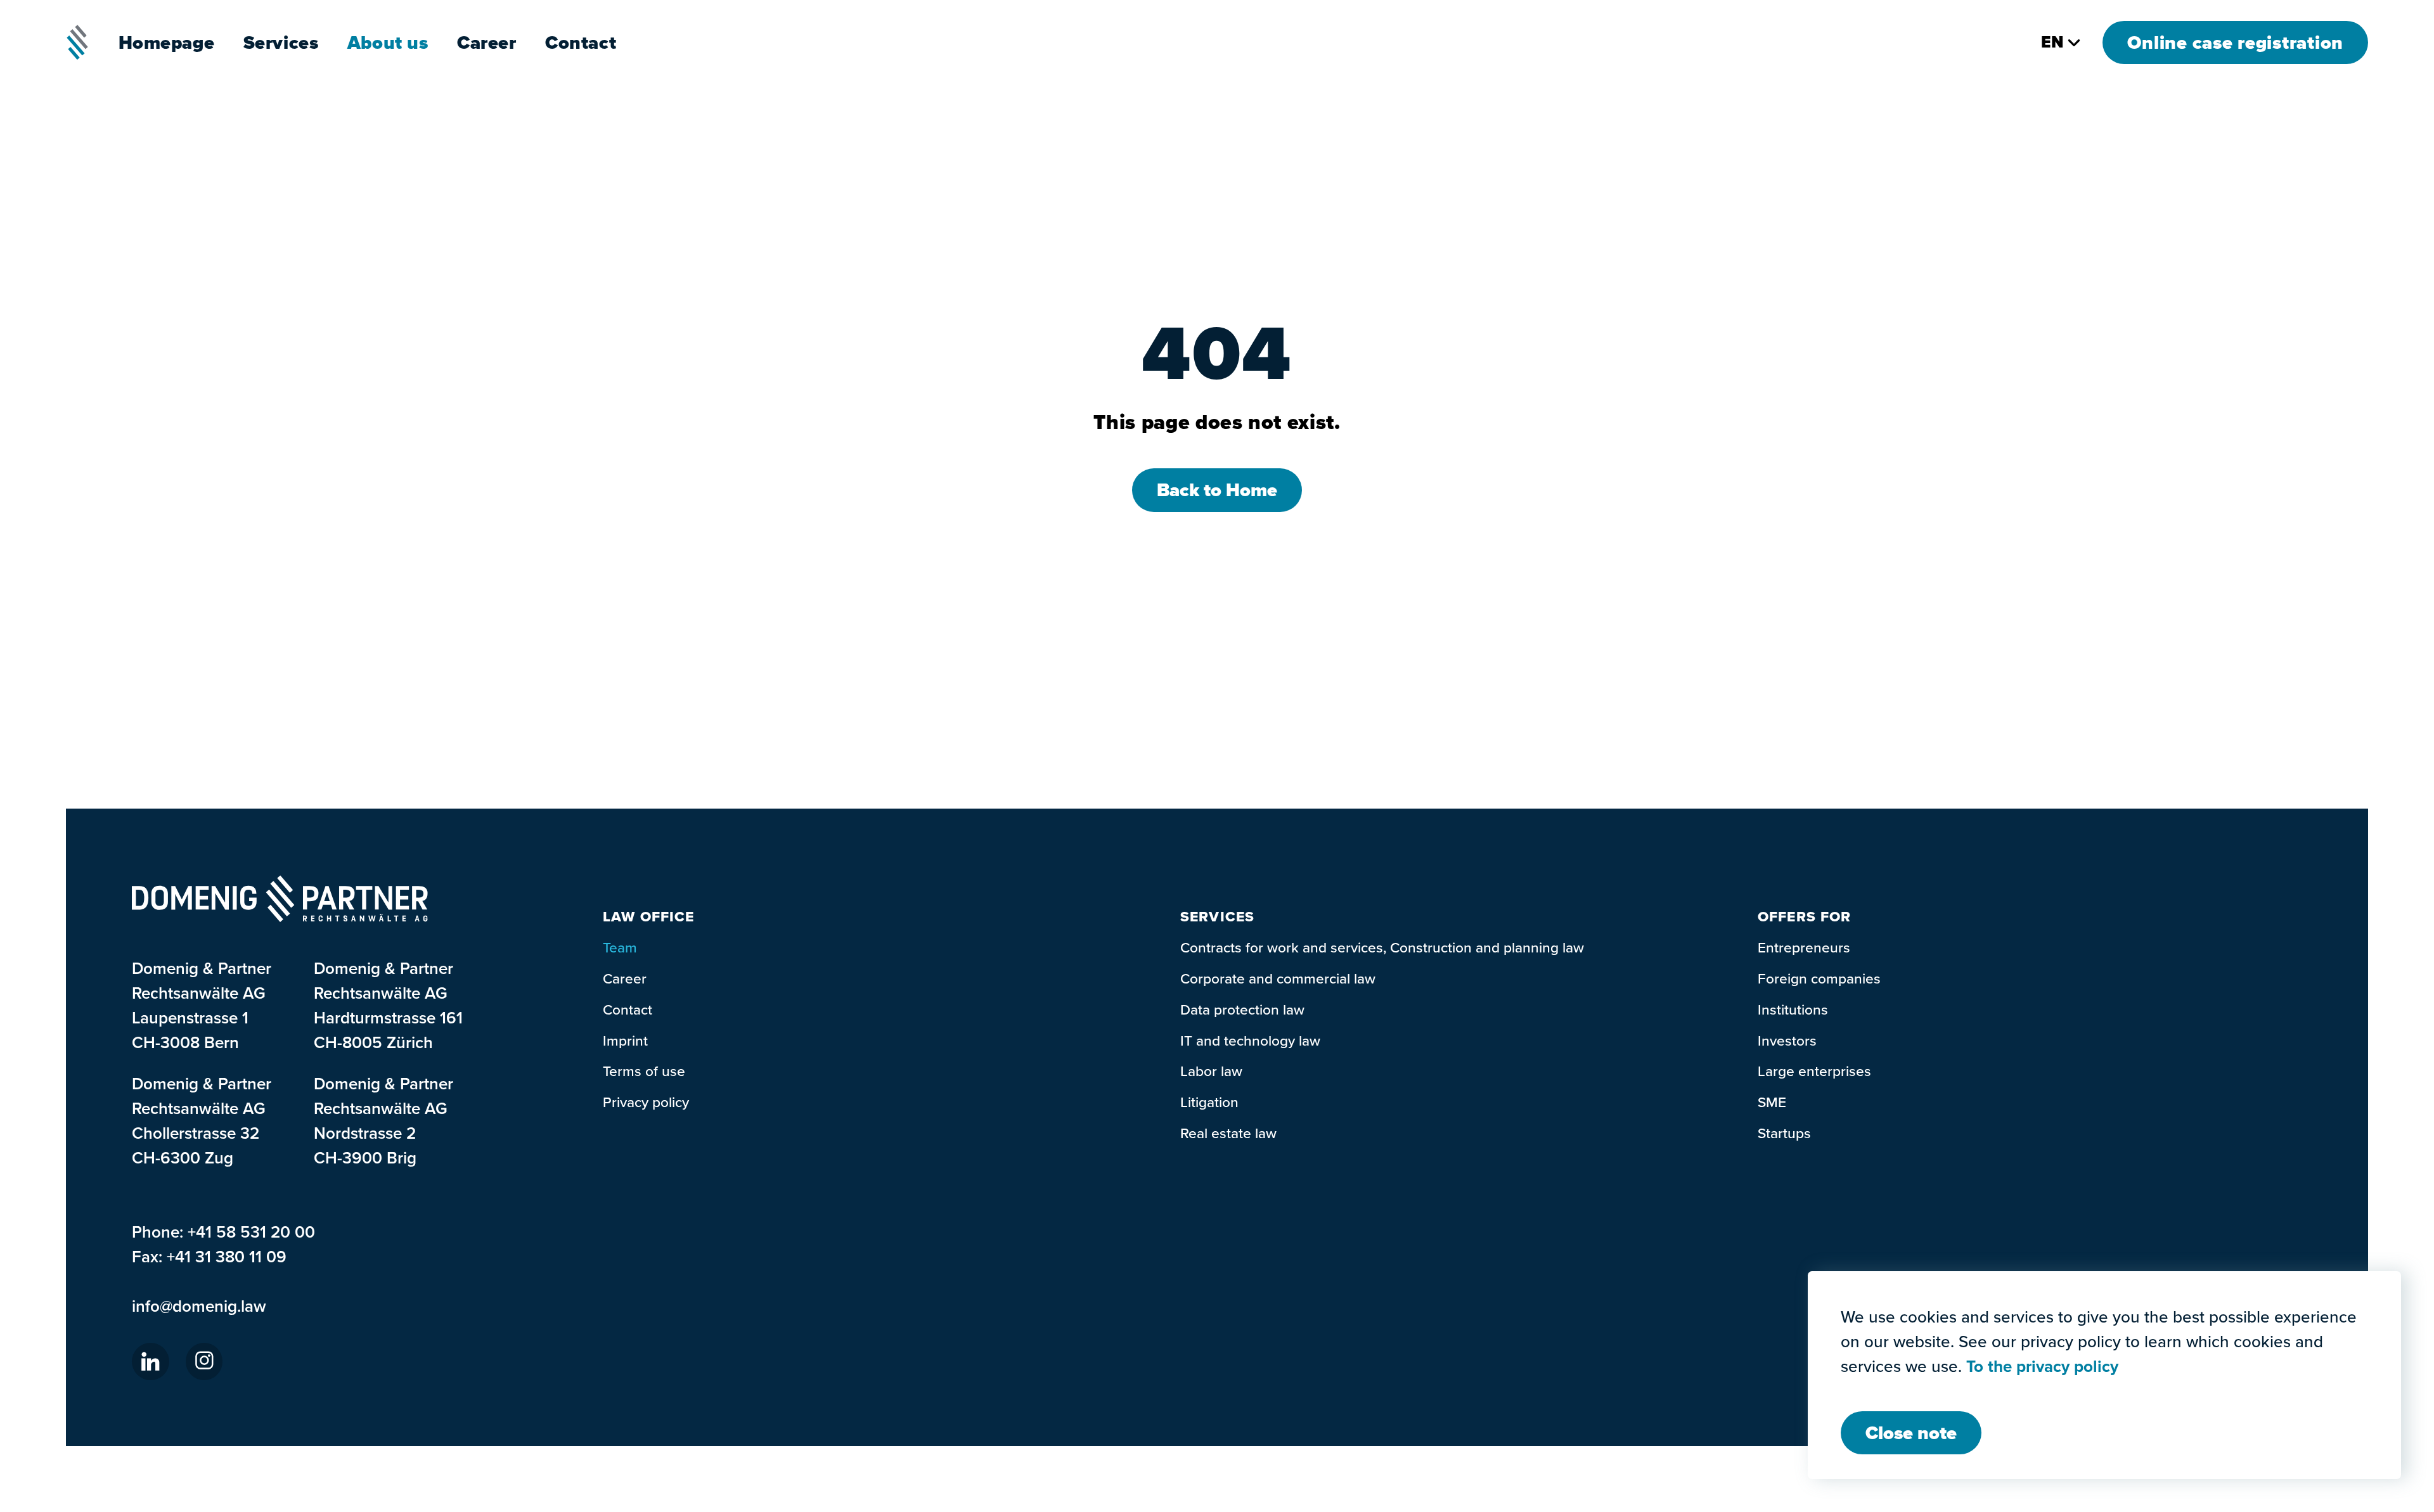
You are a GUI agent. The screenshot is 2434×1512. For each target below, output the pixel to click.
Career (487, 42)
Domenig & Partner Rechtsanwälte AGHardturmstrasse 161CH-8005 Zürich (388, 1005)
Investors (1787, 1040)
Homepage (167, 42)
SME (1772, 1102)
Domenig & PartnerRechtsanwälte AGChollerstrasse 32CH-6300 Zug (202, 1120)
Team (620, 947)
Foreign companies (1819, 978)
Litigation (1209, 1102)
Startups (1784, 1133)
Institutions (1793, 1009)
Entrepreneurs (1804, 947)
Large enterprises (1814, 1071)
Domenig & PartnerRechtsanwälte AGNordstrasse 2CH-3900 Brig (383, 1120)
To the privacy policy (2042, 1367)
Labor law (1211, 1071)
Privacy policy (646, 1102)
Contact (581, 42)
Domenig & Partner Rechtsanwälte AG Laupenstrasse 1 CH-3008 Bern (202, 1005)
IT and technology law (1250, 1040)
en (2052, 42)
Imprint (625, 1040)
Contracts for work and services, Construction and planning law (1382, 947)
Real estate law (1228, 1133)
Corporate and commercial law (1278, 978)
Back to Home (1217, 490)
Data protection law (1242, 1009)
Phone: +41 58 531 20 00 (223, 1232)
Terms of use (644, 1071)
